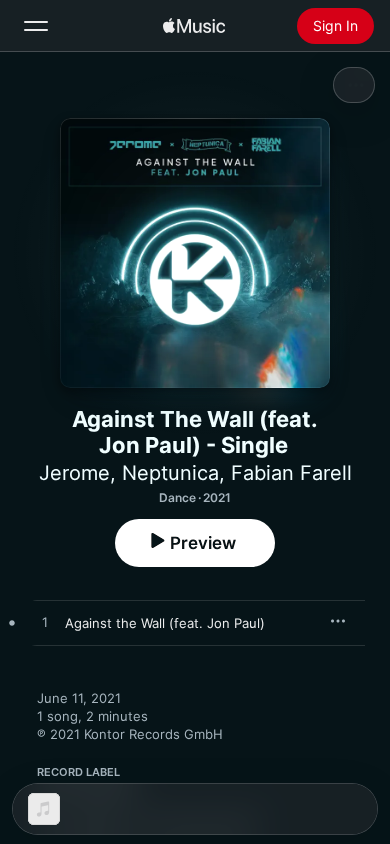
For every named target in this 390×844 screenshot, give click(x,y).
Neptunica (170, 473)
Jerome (74, 473)
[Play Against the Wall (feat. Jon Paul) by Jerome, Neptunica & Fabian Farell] (45, 623)
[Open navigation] (36, 26)
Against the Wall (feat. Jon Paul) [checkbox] (165, 623)
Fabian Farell (291, 473)
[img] (194, 26)
